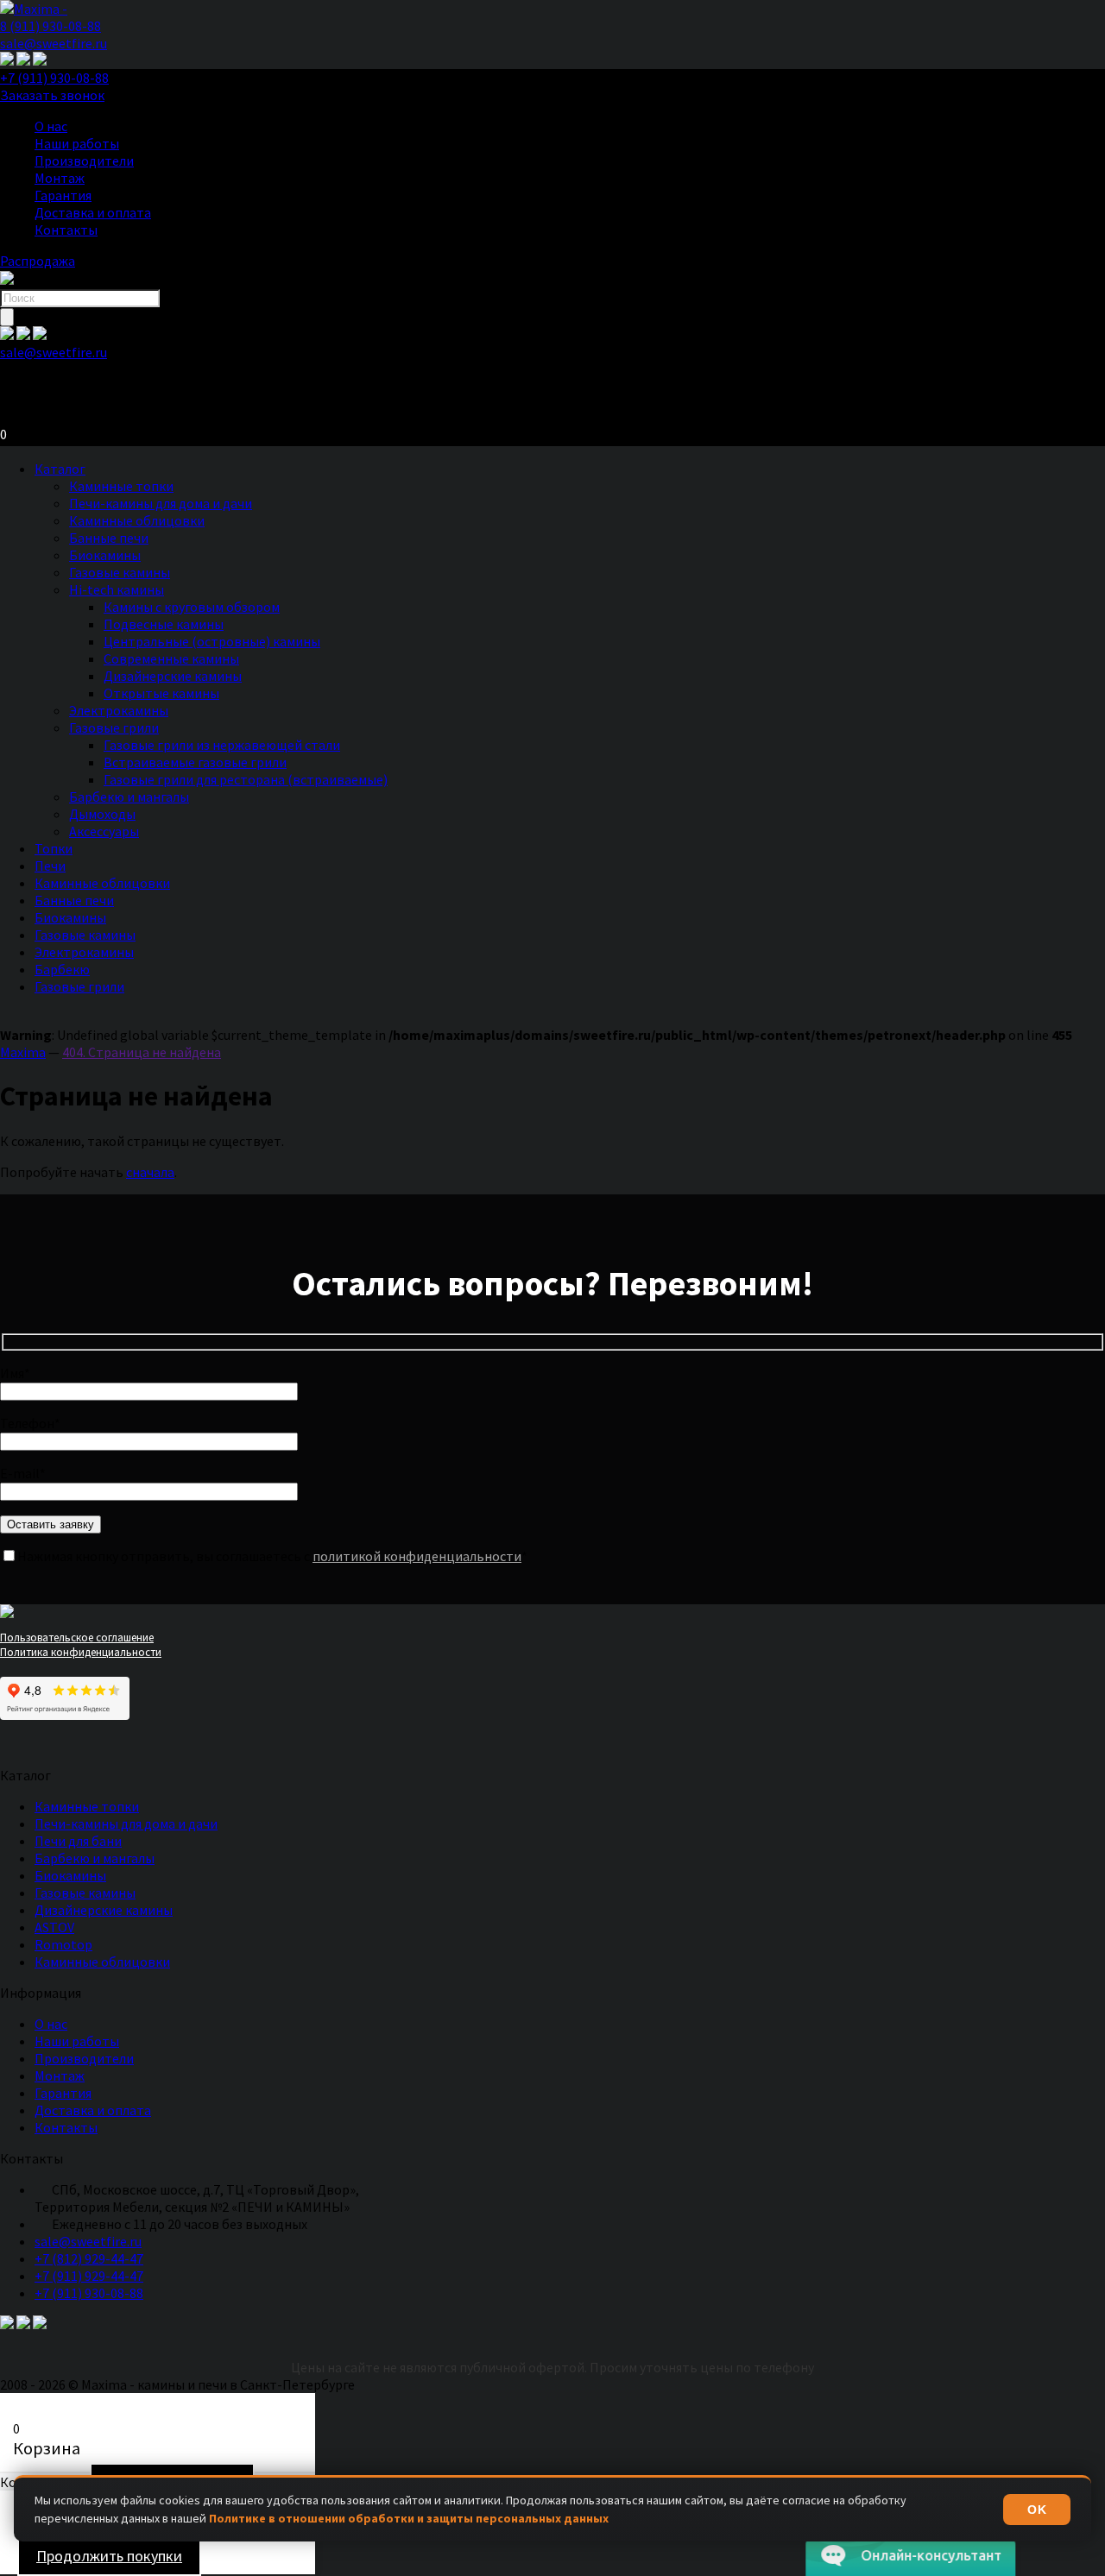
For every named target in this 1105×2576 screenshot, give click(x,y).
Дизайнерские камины (173, 676)
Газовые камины (120, 572)
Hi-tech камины (117, 589)
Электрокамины (119, 710)
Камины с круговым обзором (192, 607)
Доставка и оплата (93, 212)
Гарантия (63, 195)
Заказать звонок (52, 95)
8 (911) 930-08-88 (51, 26)
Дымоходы (102, 814)
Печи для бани (78, 1841)
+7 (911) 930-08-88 (54, 78)
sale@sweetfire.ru (54, 43)
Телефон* (30, 1423)
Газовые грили (114, 727)
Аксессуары (104, 831)
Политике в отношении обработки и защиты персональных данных (409, 2518)
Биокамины (105, 555)
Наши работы (77, 143)
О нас (51, 126)
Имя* (15, 1373)
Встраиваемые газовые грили (195, 762)
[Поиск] (7, 317)
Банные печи (109, 538)
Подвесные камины (164, 624)
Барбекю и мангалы (129, 797)
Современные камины (171, 658)
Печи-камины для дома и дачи (161, 503)
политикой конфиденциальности (417, 1556)
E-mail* (23, 1473)
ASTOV (54, 1927)
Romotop (63, 1944)
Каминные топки (121, 486)
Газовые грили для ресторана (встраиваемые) (246, 779)
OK (1037, 2510)
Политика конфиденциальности (81, 1652)
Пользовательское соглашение (77, 1638)
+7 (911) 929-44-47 (89, 2276)
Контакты (66, 230)
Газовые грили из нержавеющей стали (222, 745)
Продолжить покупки (109, 2556)
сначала (150, 1172)
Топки (54, 848)
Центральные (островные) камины (212, 641)
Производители (84, 161)
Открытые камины (161, 693)
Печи (50, 866)
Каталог (60, 469)
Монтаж (60, 178)
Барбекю (62, 969)
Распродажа (38, 261)
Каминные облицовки (137, 520)
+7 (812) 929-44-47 (89, 2258)
